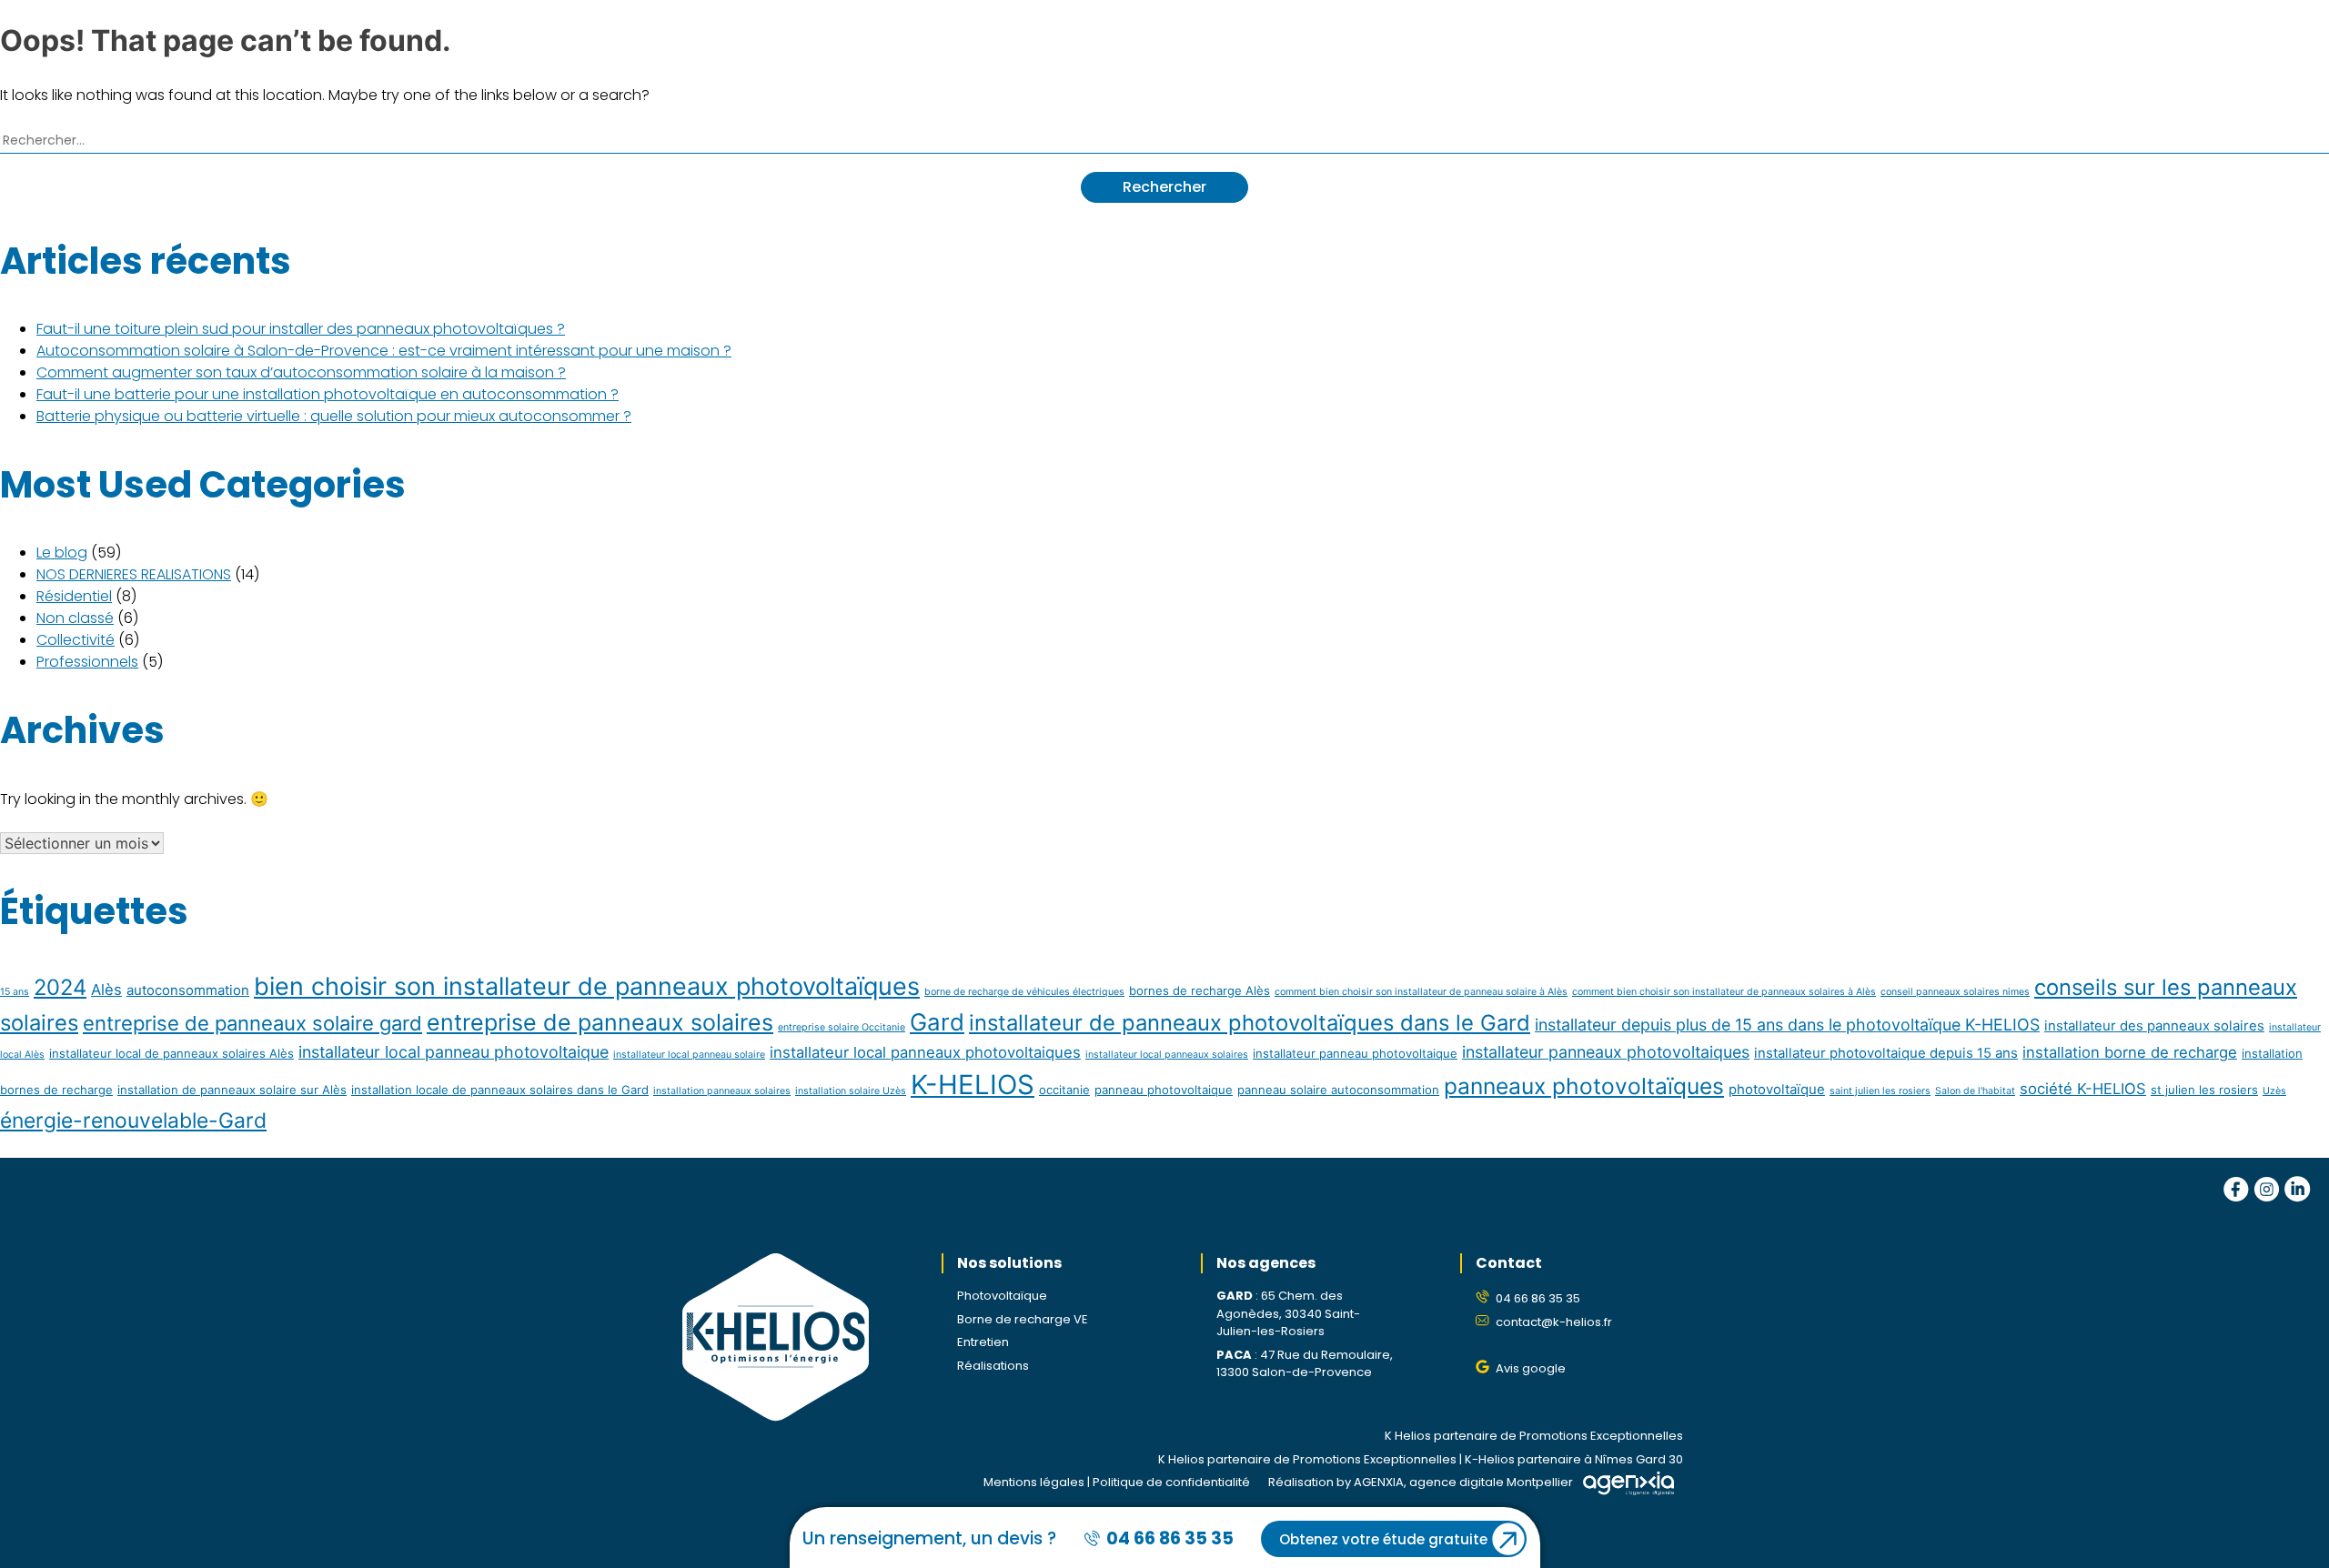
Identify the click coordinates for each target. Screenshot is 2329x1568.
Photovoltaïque (1002, 1296)
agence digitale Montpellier (1491, 1482)
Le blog (62, 553)
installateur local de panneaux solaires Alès (171, 1053)
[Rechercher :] (1164, 139)
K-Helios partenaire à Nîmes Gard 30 (1574, 1459)
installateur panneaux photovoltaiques (1606, 1052)
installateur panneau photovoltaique (1355, 1053)
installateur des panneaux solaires (2154, 1025)
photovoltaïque (1777, 1089)
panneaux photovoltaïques (1584, 1086)
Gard (937, 1022)
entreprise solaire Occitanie (842, 1027)
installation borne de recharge (2130, 1052)
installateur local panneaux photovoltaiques (925, 1052)
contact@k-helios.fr (1554, 1322)
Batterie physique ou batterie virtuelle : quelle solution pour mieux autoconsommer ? (334, 416)
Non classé (75, 618)
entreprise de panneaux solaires (600, 1022)
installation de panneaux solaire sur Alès (232, 1090)
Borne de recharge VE (1023, 1319)
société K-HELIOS (2083, 1089)
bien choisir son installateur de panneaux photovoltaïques (587, 986)
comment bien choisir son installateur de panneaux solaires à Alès (1724, 992)
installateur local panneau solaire (689, 1055)
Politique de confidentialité (1171, 1482)
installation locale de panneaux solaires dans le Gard (500, 1090)
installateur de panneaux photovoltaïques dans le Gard (1250, 1023)
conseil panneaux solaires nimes (1955, 992)
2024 (60, 987)
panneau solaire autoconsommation (1338, 1090)
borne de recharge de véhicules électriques (1024, 992)
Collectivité (76, 640)
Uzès (2274, 1091)
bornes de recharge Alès (1200, 990)
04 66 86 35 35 (1538, 1298)
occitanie (1064, 1090)
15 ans (15, 992)
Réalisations (993, 1366)
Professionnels (87, 662)
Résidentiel (74, 596)
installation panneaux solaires (722, 1091)
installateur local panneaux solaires (1167, 1055)
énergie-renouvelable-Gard (133, 1121)
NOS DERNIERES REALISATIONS (134, 574)
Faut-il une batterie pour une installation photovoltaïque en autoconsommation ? (328, 394)
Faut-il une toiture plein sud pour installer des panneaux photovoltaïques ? (301, 329)
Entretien (983, 1342)
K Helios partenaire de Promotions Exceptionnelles (1534, 1436)
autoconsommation (188, 990)
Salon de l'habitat (1975, 1091)
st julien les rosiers (2204, 1090)
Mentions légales (1034, 1482)
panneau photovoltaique (1164, 1090)
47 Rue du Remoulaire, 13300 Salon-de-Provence (1305, 1364)
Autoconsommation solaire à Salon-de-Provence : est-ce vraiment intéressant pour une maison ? (384, 351)
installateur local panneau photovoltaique (454, 1052)
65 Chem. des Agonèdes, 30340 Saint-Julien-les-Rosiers (1288, 1313)
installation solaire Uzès (851, 1091)
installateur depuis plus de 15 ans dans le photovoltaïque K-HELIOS (1787, 1025)
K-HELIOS (973, 1085)
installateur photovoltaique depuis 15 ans (1886, 1053)
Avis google (1531, 1368)
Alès (106, 990)
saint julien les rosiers (1880, 1091)
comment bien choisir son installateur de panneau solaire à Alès (1421, 992)
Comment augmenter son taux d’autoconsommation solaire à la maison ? (301, 372)
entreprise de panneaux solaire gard (252, 1023)
